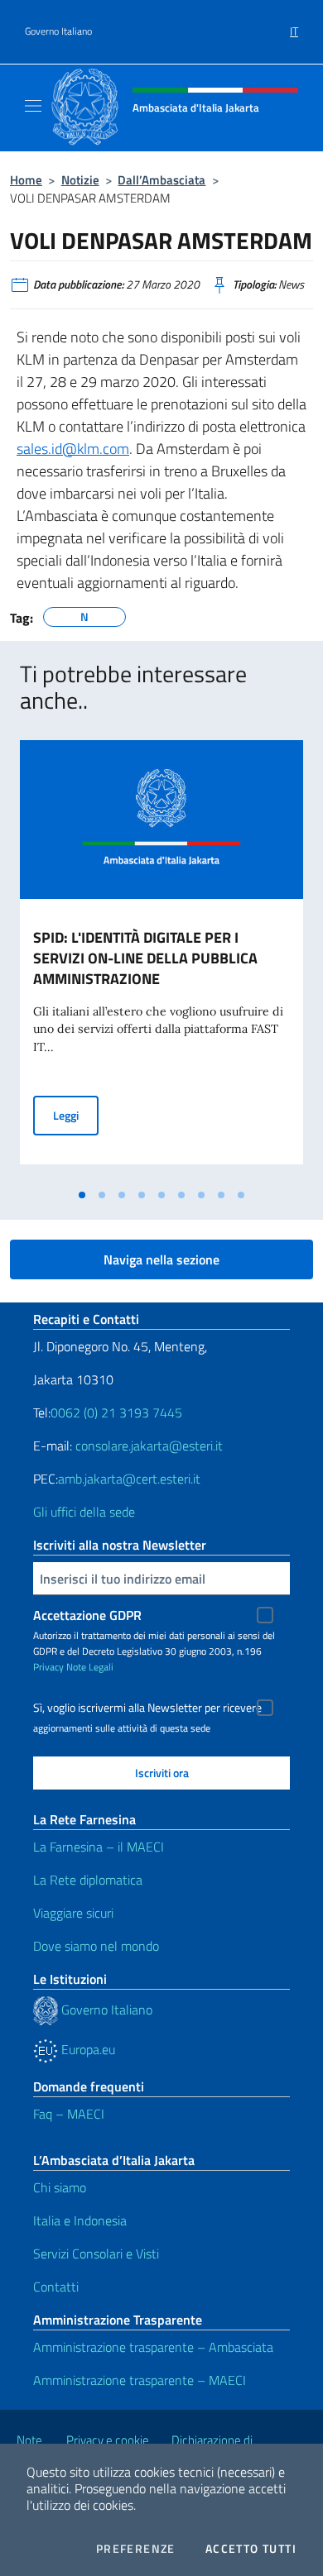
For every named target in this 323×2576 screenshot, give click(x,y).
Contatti (56, 2287)
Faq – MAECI (69, 2114)
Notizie (80, 180)
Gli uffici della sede (84, 1512)
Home (26, 180)
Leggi (76, 1115)
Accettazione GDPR (87, 1615)
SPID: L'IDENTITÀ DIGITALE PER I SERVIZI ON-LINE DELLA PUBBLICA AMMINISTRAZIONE (145, 958)
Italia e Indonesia (80, 2220)
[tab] (82, 1195)
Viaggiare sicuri (73, 1913)
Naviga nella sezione (161, 1259)
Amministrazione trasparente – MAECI (140, 2380)
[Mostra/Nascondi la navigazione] (33, 106)
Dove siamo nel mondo (96, 1946)
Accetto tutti (251, 2549)
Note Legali (90, 1667)
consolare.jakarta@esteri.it (149, 1446)
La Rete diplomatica (88, 1880)
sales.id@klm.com (73, 449)
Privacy (48, 1667)
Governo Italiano (58, 31)
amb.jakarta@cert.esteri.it (129, 1479)
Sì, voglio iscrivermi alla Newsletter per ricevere (147, 1708)
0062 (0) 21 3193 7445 (116, 1412)
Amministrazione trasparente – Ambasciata (153, 2347)
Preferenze (136, 2549)
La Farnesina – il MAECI (99, 1847)
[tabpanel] (161, 961)
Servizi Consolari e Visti (96, 2253)
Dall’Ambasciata (161, 180)
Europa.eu (87, 2049)
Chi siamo (60, 2187)
